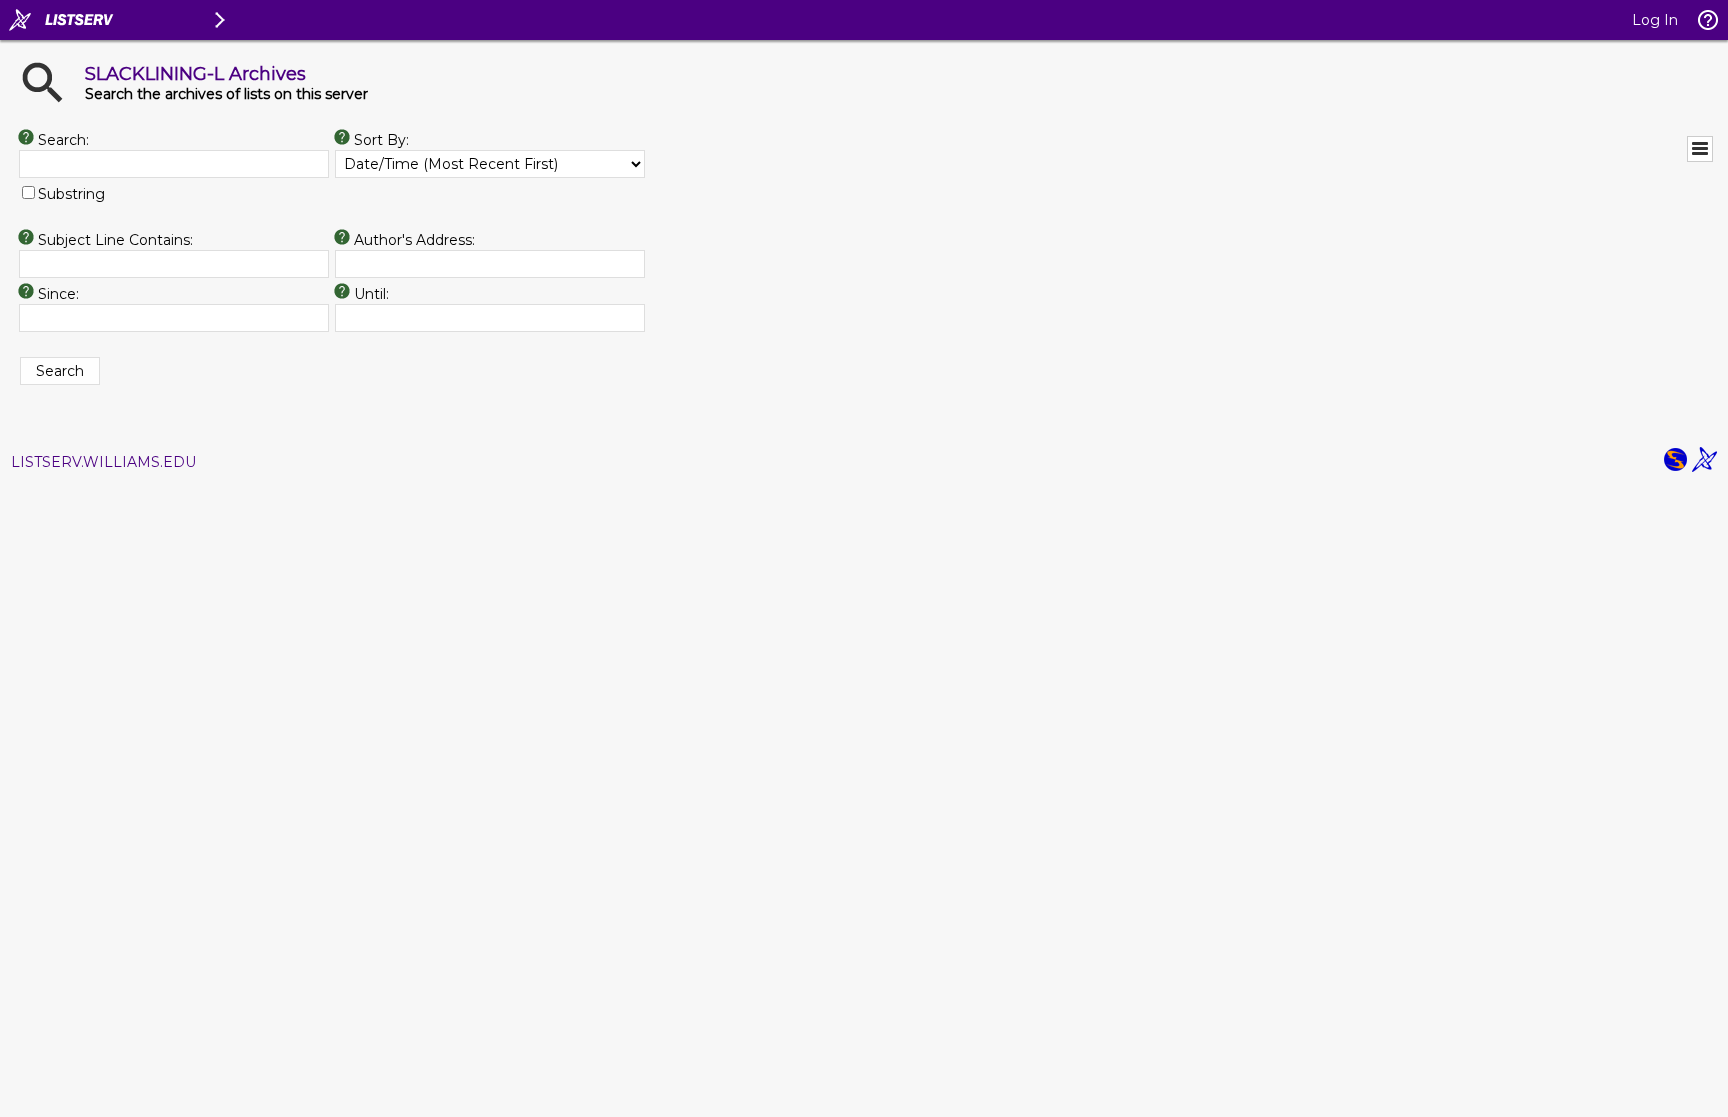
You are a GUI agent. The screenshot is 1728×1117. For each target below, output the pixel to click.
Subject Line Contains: (115, 240)
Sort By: (381, 140)
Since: (58, 294)
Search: (63, 140)
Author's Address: (414, 240)
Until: (371, 294)
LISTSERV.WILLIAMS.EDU (103, 462)
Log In (1655, 20)
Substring (71, 194)
